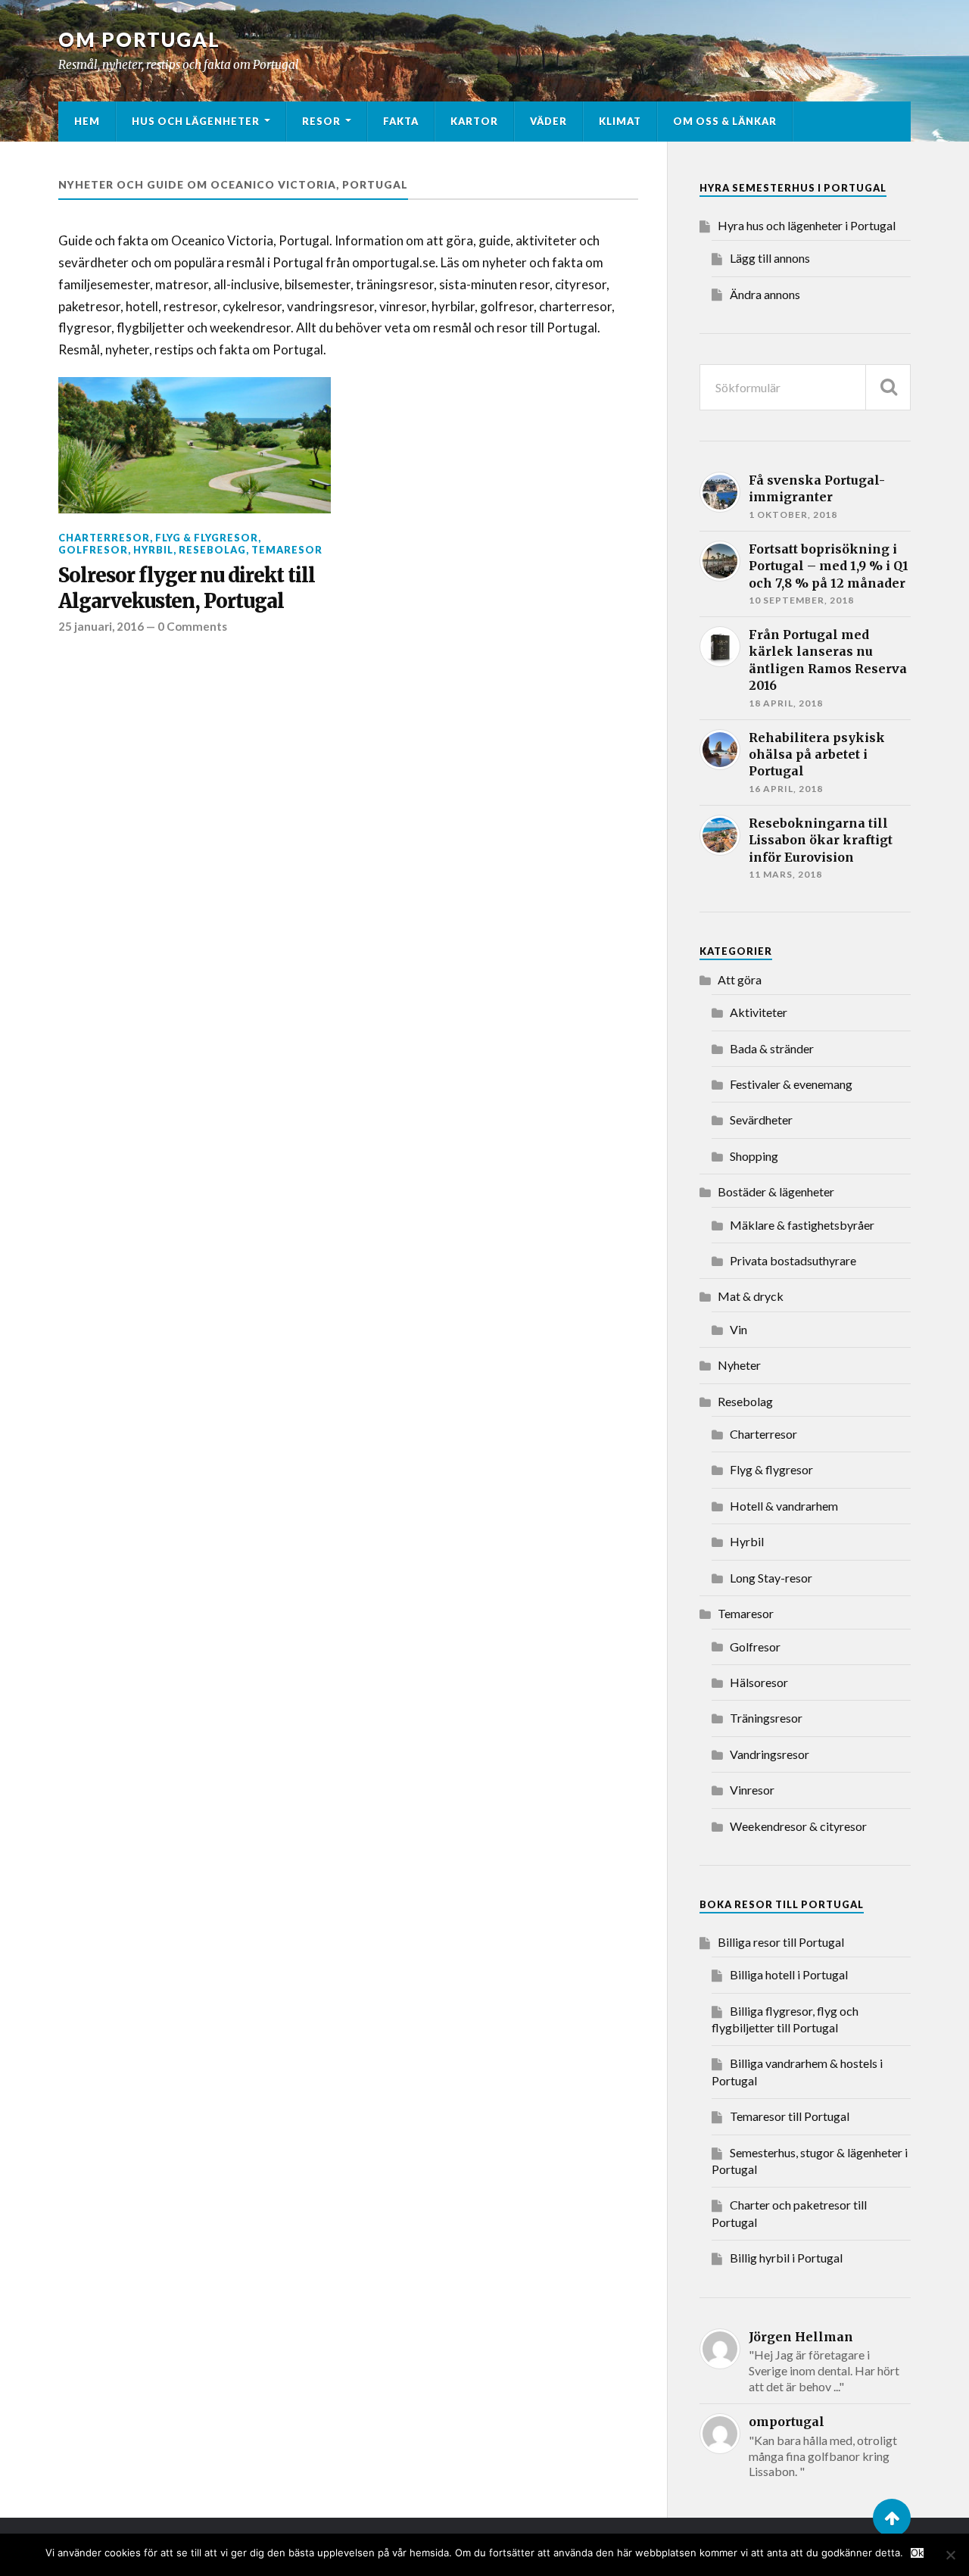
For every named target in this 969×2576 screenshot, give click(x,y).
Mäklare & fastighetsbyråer (802, 1225)
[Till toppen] (892, 2518)
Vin (738, 1329)
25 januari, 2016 (101, 626)
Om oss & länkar (725, 121)
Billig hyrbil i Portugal (786, 2258)
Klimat (620, 121)
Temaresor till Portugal (790, 2116)
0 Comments (192, 626)
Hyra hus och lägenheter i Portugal (807, 225)
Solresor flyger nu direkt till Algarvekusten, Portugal (187, 588)
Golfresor (93, 550)
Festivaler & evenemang (791, 1084)
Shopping (754, 1156)
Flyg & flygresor (207, 538)
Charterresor (104, 538)
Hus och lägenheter (196, 121)
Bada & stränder (772, 1048)
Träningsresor (766, 1718)
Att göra (740, 979)
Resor (321, 121)
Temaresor (287, 550)
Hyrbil (153, 550)
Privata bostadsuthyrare (793, 1260)
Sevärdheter (761, 1120)
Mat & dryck (751, 1296)
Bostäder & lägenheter (776, 1191)
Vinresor (752, 1790)
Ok (917, 2553)
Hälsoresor (759, 1682)
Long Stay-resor (771, 1578)
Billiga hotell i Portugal (789, 1974)
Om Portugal (139, 39)
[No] (950, 2555)
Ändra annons (765, 294)
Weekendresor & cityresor (798, 1826)
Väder (548, 121)
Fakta (401, 121)
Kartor (474, 121)
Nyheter (739, 1365)
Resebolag (212, 550)
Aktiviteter (759, 1012)
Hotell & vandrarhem (784, 1506)
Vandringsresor (770, 1754)
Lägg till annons (770, 258)
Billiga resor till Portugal (781, 1942)
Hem (87, 121)
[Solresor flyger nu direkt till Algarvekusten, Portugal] (195, 445)
